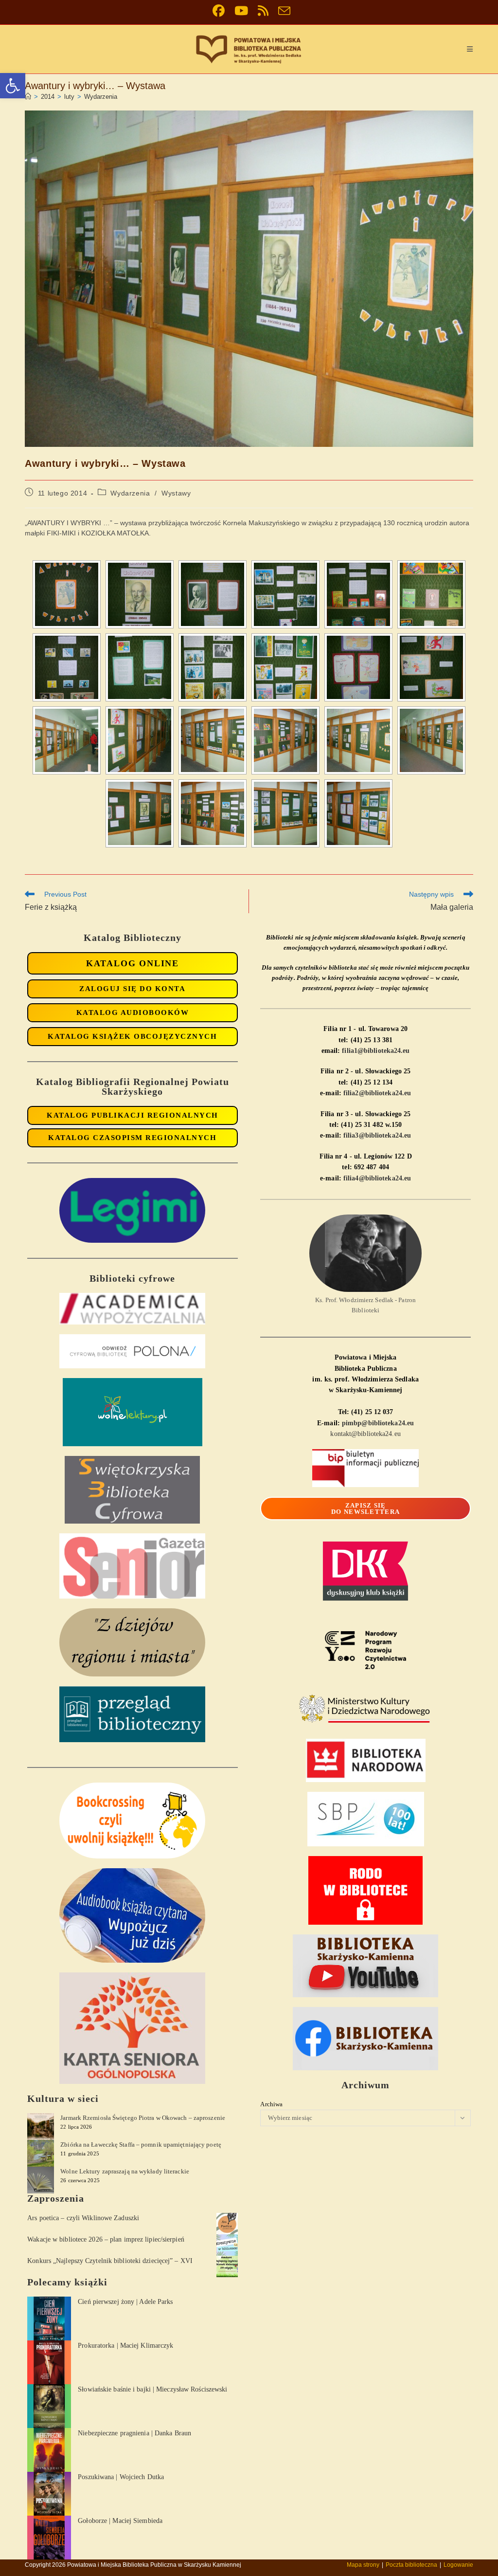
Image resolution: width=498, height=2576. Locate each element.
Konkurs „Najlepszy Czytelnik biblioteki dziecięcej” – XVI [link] (110, 2261)
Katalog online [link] (133, 963)
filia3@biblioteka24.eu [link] (377, 1135)
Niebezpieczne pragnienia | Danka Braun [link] (134, 2433)
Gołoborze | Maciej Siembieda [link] (120, 2521)
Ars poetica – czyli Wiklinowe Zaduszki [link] (83, 2218)
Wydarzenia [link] (101, 97)
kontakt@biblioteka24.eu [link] (365, 1434)
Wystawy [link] (176, 493)
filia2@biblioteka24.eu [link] (377, 1093)
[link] (13, 86)
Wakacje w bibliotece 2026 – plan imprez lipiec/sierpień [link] (106, 2239)
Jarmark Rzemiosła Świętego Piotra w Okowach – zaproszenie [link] (143, 2118)
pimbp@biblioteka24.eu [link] (378, 1423)
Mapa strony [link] (363, 2565)
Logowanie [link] (458, 2565)
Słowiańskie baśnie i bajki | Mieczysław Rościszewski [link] (152, 2389)
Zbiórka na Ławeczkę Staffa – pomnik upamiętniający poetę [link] (141, 2144)
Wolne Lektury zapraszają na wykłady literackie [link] (125, 2171)
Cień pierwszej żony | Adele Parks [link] (125, 2302)
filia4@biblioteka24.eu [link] (377, 1178)
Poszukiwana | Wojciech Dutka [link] (121, 2477)
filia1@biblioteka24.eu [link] (376, 1051)
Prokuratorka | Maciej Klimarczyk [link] (125, 2346)
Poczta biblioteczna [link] (411, 2565)
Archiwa (271, 2104)
